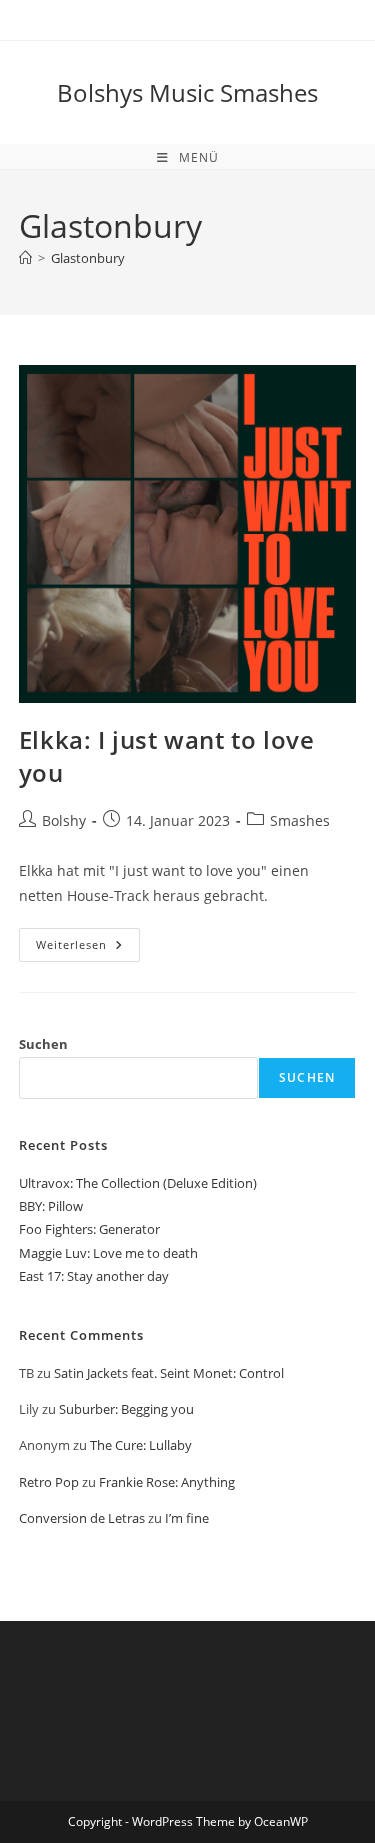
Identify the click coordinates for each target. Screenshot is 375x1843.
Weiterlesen (88, 948)
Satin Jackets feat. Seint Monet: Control (169, 1373)
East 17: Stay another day (94, 1276)
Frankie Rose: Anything (167, 1482)
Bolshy (64, 820)
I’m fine (187, 1518)
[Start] (25, 258)
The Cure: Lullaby (141, 1445)
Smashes (300, 820)
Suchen (43, 1044)
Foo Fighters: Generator (89, 1229)
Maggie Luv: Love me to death (108, 1253)
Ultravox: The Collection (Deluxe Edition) (138, 1183)
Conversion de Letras (82, 1518)
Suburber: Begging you (126, 1409)
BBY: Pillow (51, 1206)
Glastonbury (88, 258)
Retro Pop (49, 1482)
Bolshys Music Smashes (187, 92)
